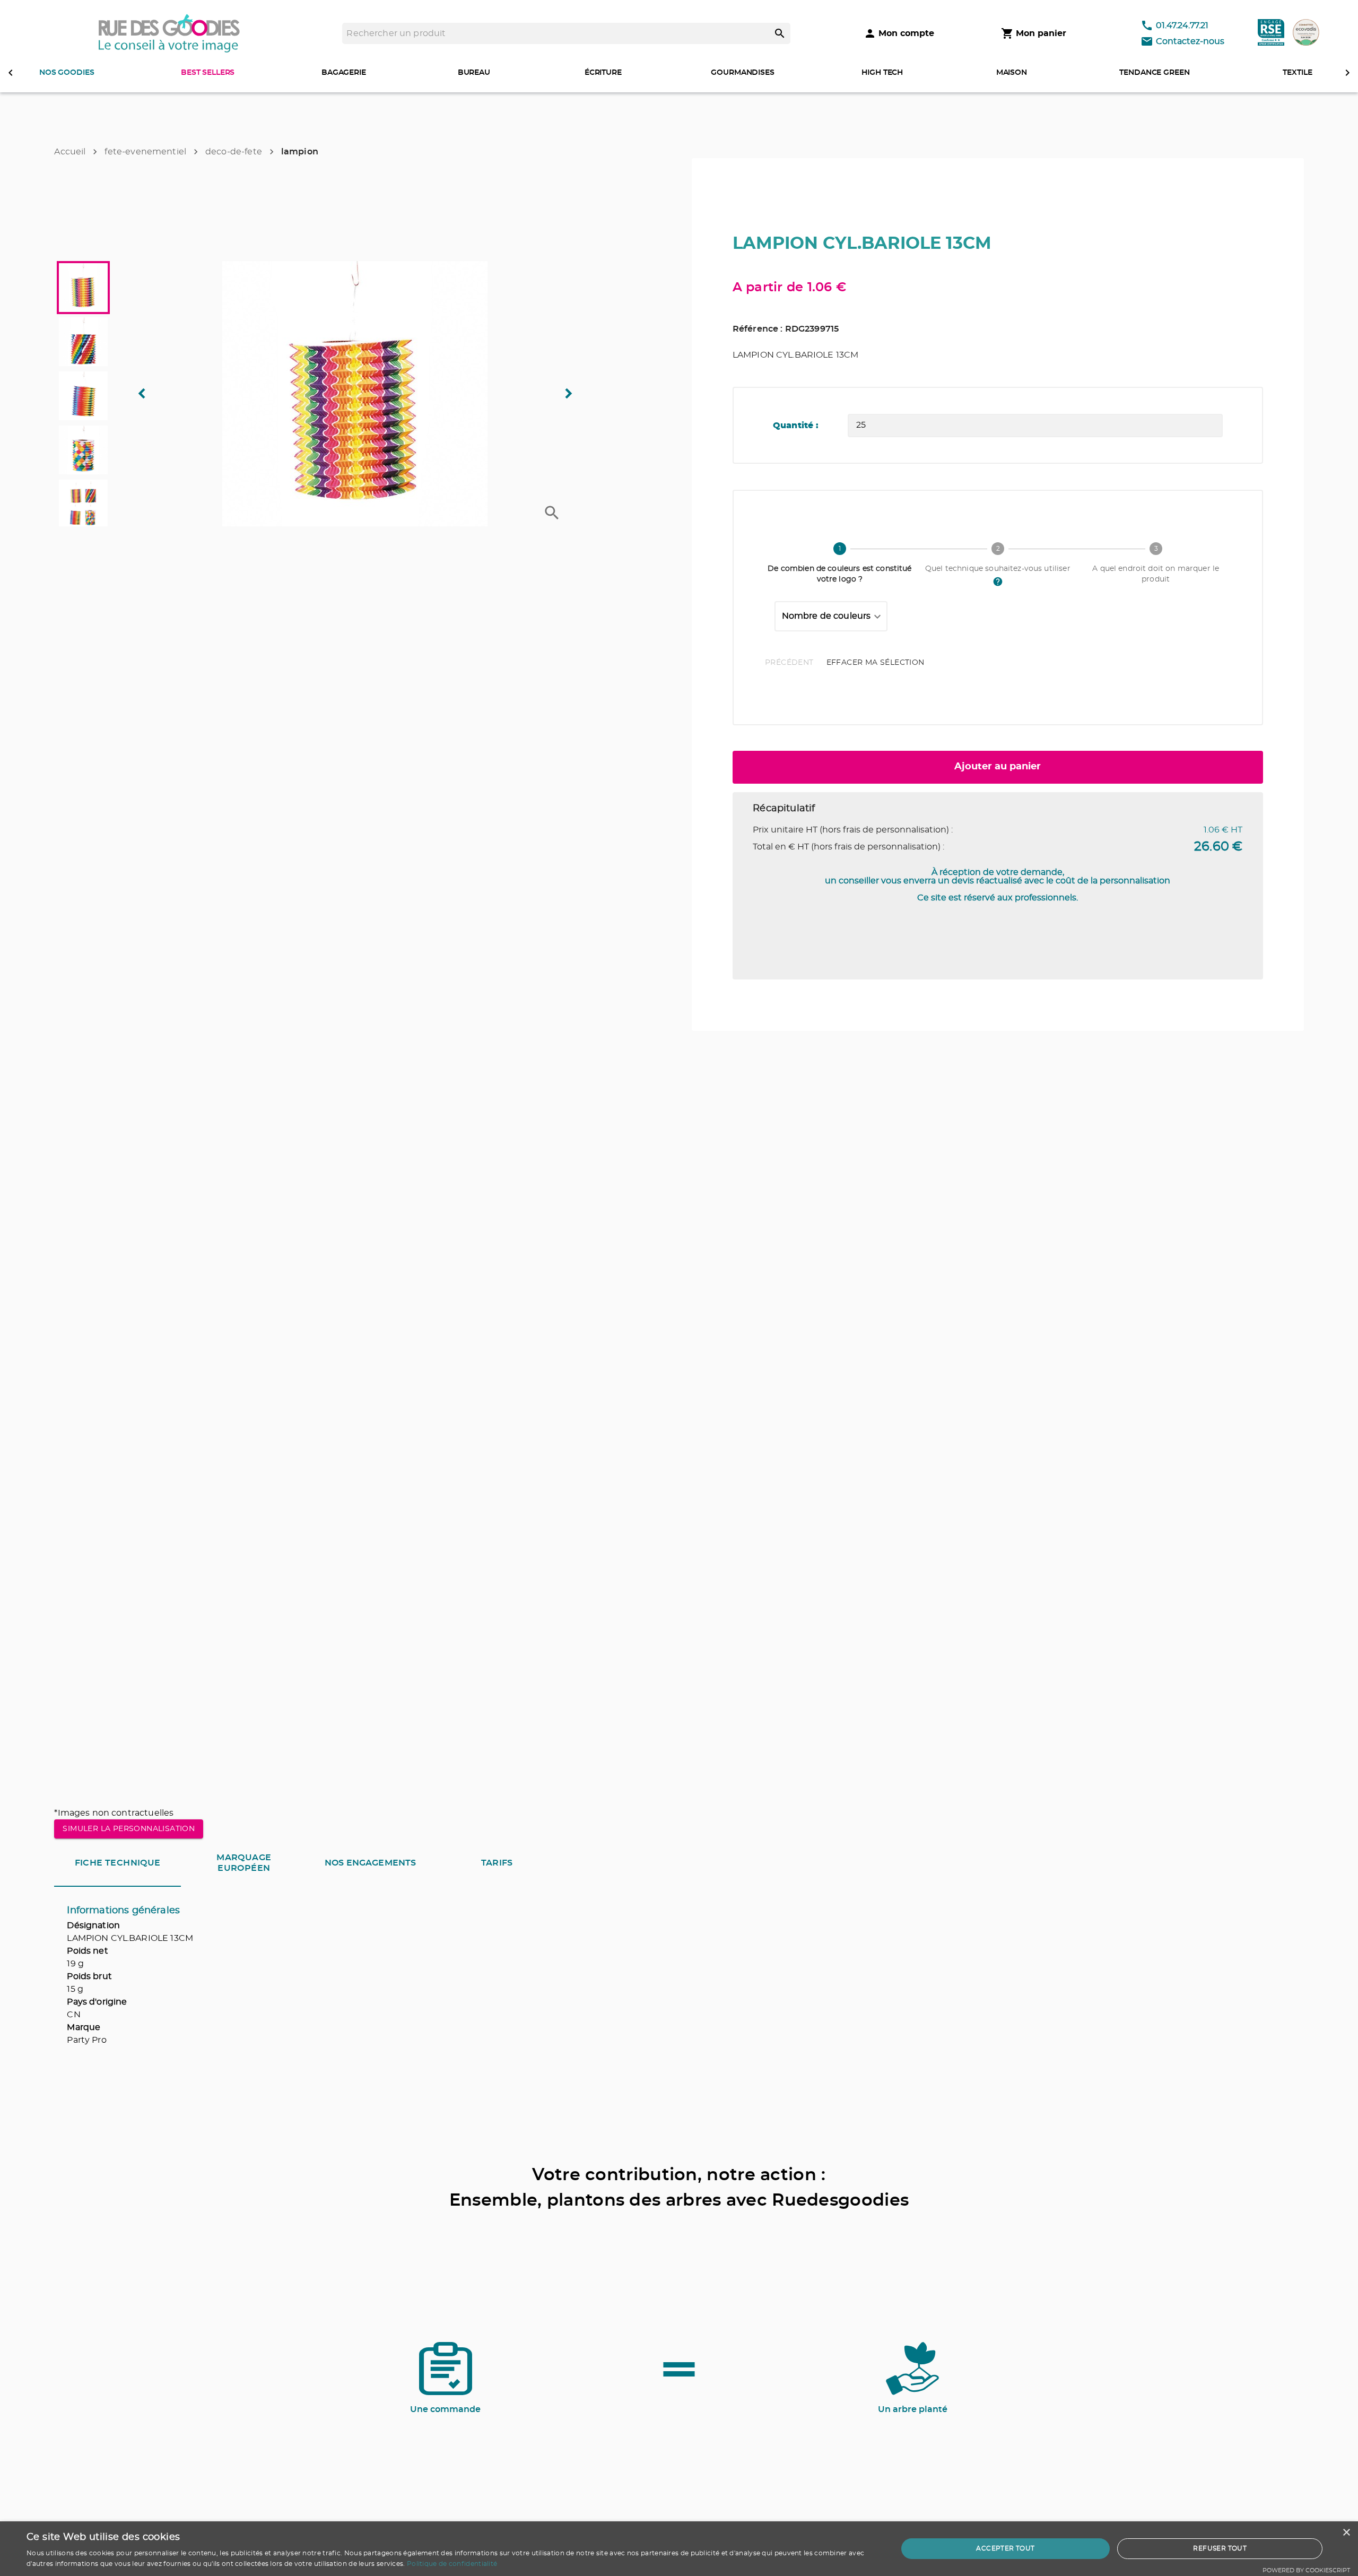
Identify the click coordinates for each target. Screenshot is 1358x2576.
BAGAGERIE (344, 73)
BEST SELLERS (208, 73)
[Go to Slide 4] (83, 450)
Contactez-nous (1190, 41)
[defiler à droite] (1347, 73)
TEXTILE (1297, 73)
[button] (355, 394)
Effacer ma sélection (876, 663)
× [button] (1346, 2533)
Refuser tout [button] (1220, 2548)
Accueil (70, 152)
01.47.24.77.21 (1182, 25)
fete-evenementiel (145, 152)
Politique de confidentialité (452, 2564)
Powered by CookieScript (1306, 2570)
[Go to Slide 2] (83, 342)
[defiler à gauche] (11, 73)
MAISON (1012, 73)
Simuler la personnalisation (129, 1829)
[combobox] (831, 617)
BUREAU (474, 73)
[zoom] (552, 513)
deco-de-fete (234, 152)
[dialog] (679, 2549)
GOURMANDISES (742, 73)
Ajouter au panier (998, 767)
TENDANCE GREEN (1154, 73)
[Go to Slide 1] (83, 288)
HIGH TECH (882, 73)
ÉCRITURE (603, 73)
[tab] (117, 1863)
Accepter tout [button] (1005, 2548)
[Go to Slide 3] (83, 396)
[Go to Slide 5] (83, 504)
